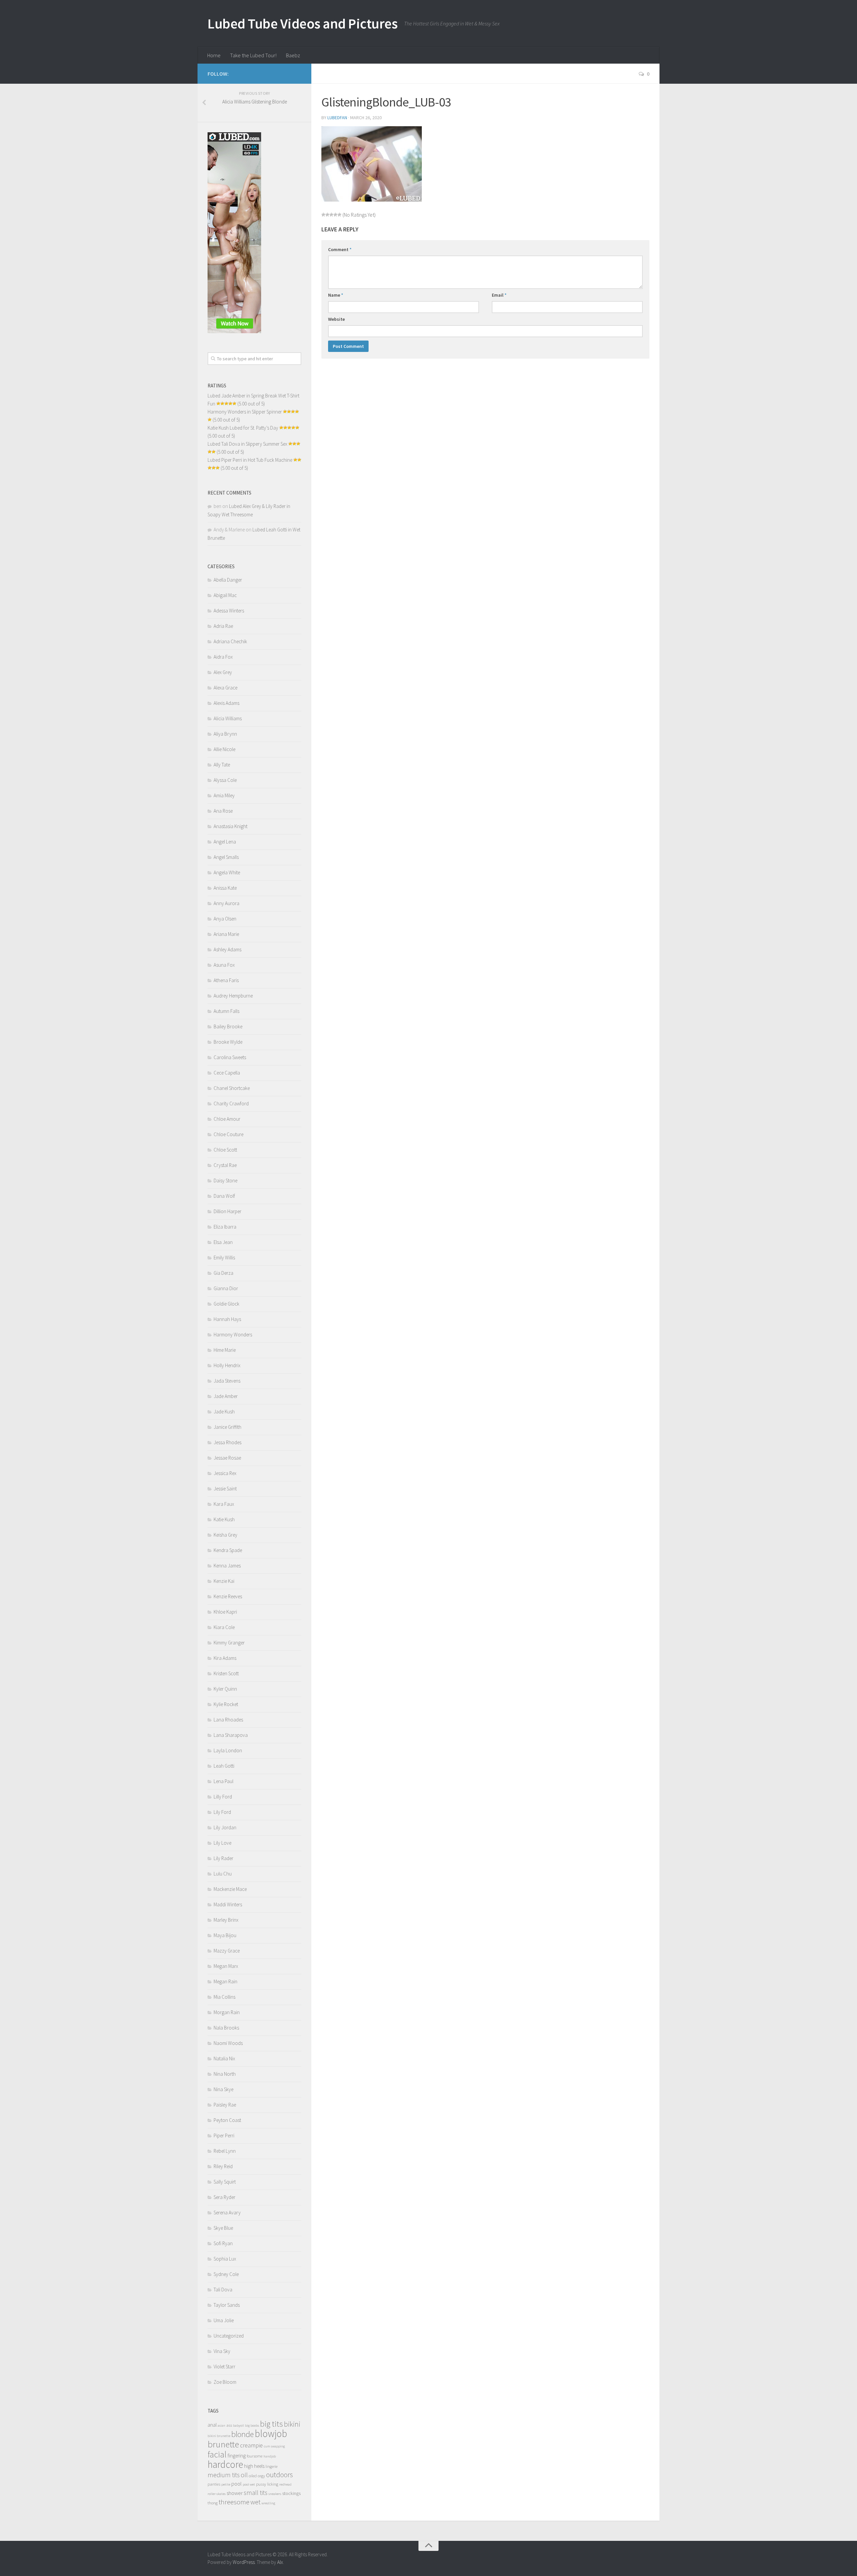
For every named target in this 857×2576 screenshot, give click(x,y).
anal (212, 2425)
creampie (251, 2445)
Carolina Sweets (230, 1057)
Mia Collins (224, 1997)
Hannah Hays (227, 1319)
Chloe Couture (228, 1134)
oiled (253, 2476)
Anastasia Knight (230, 826)
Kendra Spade (228, 1550)
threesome (234, 2502)
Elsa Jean (223, 1242)
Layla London (228, 1750)
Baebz (293, 55)
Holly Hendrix (227, 1365)
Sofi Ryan (223, 2243)
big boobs (252, 2425)
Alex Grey (223, 672)
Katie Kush (224, 1519)
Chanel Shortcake (232, 1088)
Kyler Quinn (225, 1689)
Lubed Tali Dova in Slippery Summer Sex (247, 444)
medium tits (224, 2475)
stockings (291, 2493)
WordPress (244, 2562)
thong (213, 2503)
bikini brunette (219, 2436)
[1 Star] (323, 215)
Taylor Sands (227, 2305)
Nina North (225, 2074)
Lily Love (222, 1843)
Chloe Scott (225, 1150)
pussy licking (267, 2484)
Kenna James (227, 1566)
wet (255, 2502)
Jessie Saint (225, 1489)
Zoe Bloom (225, 2382)
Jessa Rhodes (227, 1442)
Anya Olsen (225, 919)
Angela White (227, 872)
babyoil (239, 2425)
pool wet (249, 2484)
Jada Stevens (227, 1381)
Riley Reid (223, 2166)
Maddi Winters (228, 1904)
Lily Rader (223, 1858)
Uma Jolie (224, 2320)
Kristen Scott (226, 1673)
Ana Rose (223, 811)
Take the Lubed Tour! (253, 55)
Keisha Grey (225, 1535)
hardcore (225, 2464)
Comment (340, 249)
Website (336, 319)
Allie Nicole (224, 749)
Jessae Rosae (227, 1458)
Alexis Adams (226, 703)
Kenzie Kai (224, 1581)
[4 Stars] (335, 215)
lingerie (271, 2466)
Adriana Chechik (230, 641)
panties (214, 2484)
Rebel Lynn (225, 2151)
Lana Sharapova (231, 1735)
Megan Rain (225, 1981)
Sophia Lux (225, 2259)
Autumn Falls (226, 1011)
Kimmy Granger (229, 1643)
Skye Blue (223, 2228)
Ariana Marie (226, 934)
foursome (255, 2456)
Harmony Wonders (233, 1335)
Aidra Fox (223, 657)
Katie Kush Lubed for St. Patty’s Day (243, 428)
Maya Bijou (225, 1935)
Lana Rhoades (228, 1720)
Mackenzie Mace (230, 1889)
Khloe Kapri (225, 1612)
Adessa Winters (229, 611)
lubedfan (337, 118)
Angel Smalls (226, 857)
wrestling (268, 2503)
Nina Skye (223, 2089)
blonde (243, 2434)
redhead (285, 2484)
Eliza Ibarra (225, 1227)
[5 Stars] (339, 215)
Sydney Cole (226, 2274)
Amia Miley (224, 795)
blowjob (271, 2434)
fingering (237, 2456)
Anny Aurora (226, 903)
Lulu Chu (223, 1874)
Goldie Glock (226, 1304)
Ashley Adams (227, 949)
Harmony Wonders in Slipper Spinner (245, 412)
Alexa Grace (225, 688)
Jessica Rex (225, 1473)
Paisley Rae (225, 2105)
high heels (254, 2466)
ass (229, 2425)
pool (237, 2484)
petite (226, 2484)
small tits (256, 2493)
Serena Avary (227, 2213)
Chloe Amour (227, 1119)
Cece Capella (227, 1073)
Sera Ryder (224, 2197)
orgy (261, 2476)
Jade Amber (226, 1396)
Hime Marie (225, 1350)
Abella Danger (228, 580)
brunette (223, 2444)
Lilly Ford (223, 1797)
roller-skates (217, 2494)
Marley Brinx (226, 1920)
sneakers (275, 2494)
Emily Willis (224, 1258)
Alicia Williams (228, 718)
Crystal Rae (225, 1165)
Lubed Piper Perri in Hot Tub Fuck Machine (250, 460)
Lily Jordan (225, 1827)
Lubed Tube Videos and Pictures (302, 23)
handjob (270, 2456)
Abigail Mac (225, 595)
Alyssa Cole (225, 780)
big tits (271, 2424)
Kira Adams (225, 1658)
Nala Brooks (226, 2028)
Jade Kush (224, 1412)
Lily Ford (222, 1812)
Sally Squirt (225, 2182)
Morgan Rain (227, 2012)
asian (221, 2425)
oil (244, 2475)
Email (499, 295)
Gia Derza (223, 1273)
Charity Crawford (231, 1103)
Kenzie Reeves (228, 1596)
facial (217, 2454)
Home (214, 55)
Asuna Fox (224, 965)
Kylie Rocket (226, 1704)
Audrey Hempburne (233, 996)
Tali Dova (223, 2290)
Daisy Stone (225, 1181)
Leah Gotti (224, 1766)
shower (235, 2493)
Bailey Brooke (228, 1026)
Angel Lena (225, 842)
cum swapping (274, 2446)
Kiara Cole (224, 1627)
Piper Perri (224, 2136)
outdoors (280, 2475)
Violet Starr (224, 2367)
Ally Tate (222, 765)
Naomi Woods (228, 2043)
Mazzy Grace (227, 1951)
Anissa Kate (225, 888)
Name (336, 295)
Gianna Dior (226, 1288)
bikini (292, 2424)
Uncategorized (229, 2336)
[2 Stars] (327, 215)
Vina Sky (222, 2351)
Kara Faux (224, 1504)
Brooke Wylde (228, 1042)
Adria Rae (223, 626)
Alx (280, 2562)
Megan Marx (226, 1966)
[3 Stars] (331, 215)
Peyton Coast (227, 2120)
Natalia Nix (224, 2058)
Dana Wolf (224, 1196)
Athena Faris (226, 980)
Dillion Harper (227, 1211)
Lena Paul (223, 1781)
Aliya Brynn (225, 734)
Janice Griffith (227, 1427)
